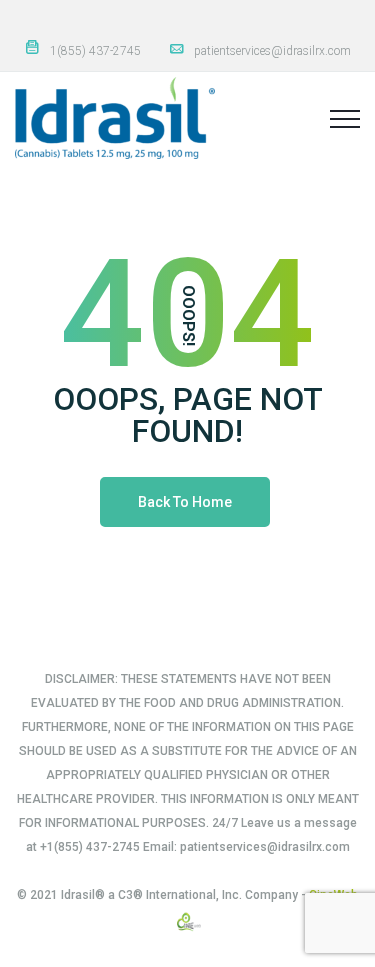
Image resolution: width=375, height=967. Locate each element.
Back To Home (185, 502)
